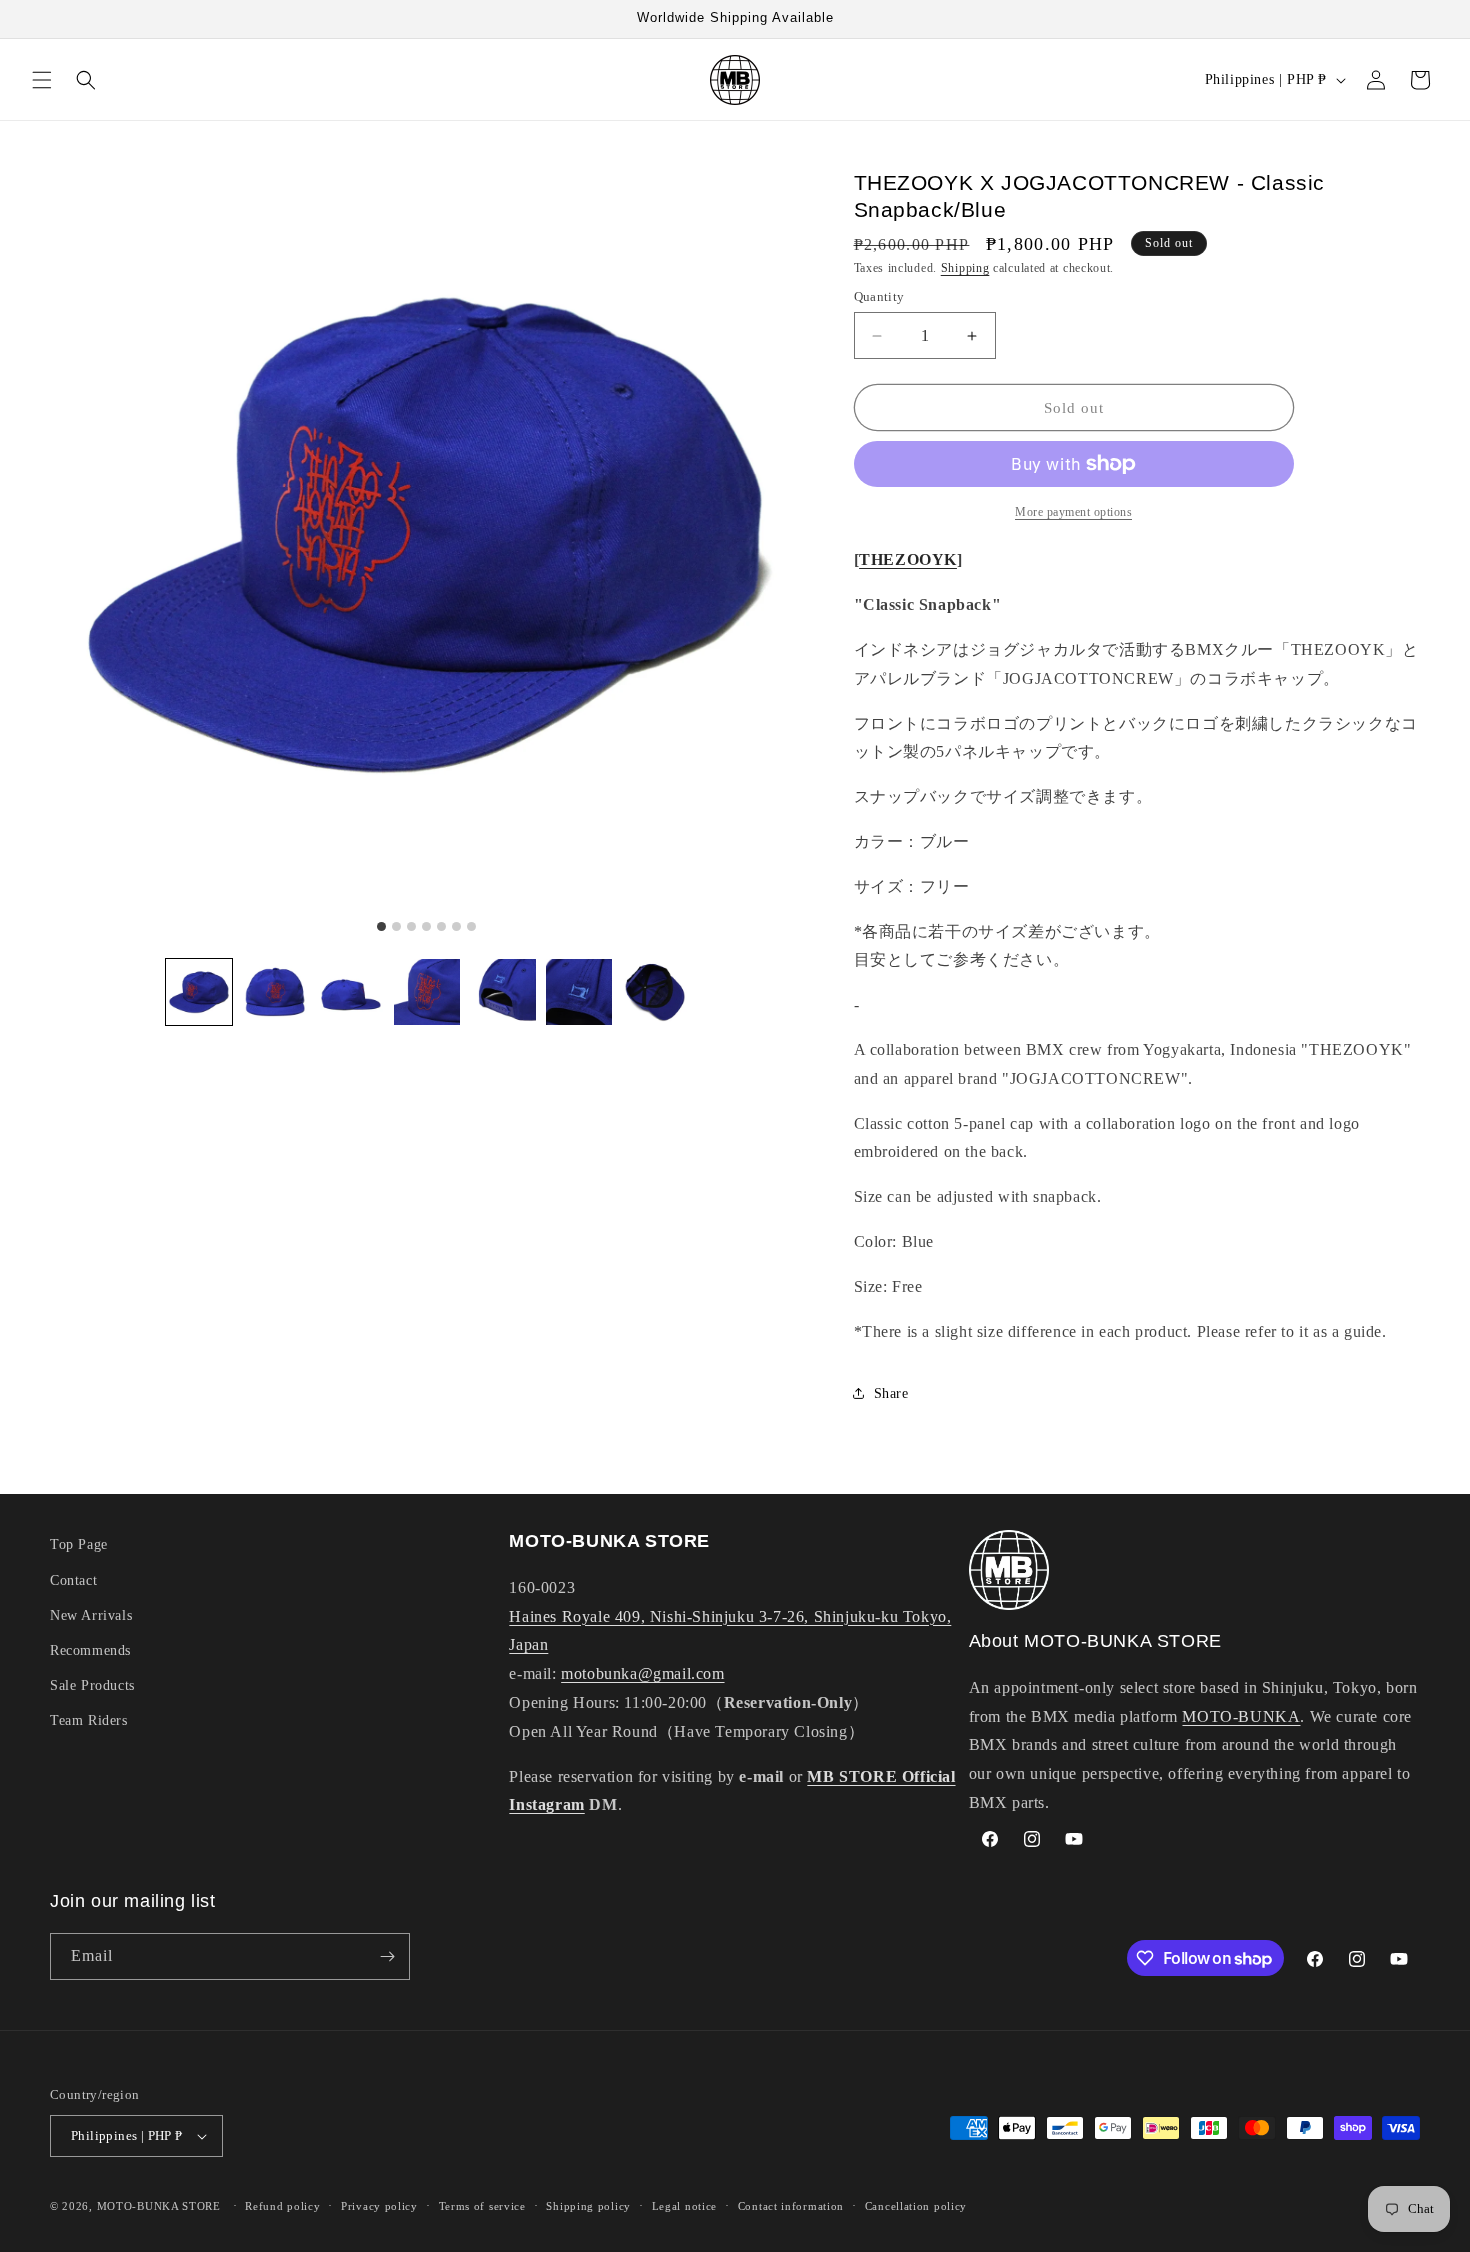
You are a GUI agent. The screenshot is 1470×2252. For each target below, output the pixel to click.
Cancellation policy (916, 2206)
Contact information (791, 2206)
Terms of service (482, 2206)
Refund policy (282, 2206)
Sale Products (92, 1685)
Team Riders (89, 1720)
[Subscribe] (387, 1956)
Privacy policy (379, 2206)
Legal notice (684, 2206)
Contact (73, 1580)
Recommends (90, 1650)
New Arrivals (91, 1615)
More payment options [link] (1073, 512)
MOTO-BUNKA (1241, 1716)
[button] (42, 80)
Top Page (79, 1544)
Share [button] (891, 1393)
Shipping (965, 268)
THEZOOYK (908, 559)
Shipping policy (588, 2206)
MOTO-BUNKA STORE (159, 2206)
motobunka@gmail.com (642, 1673)
